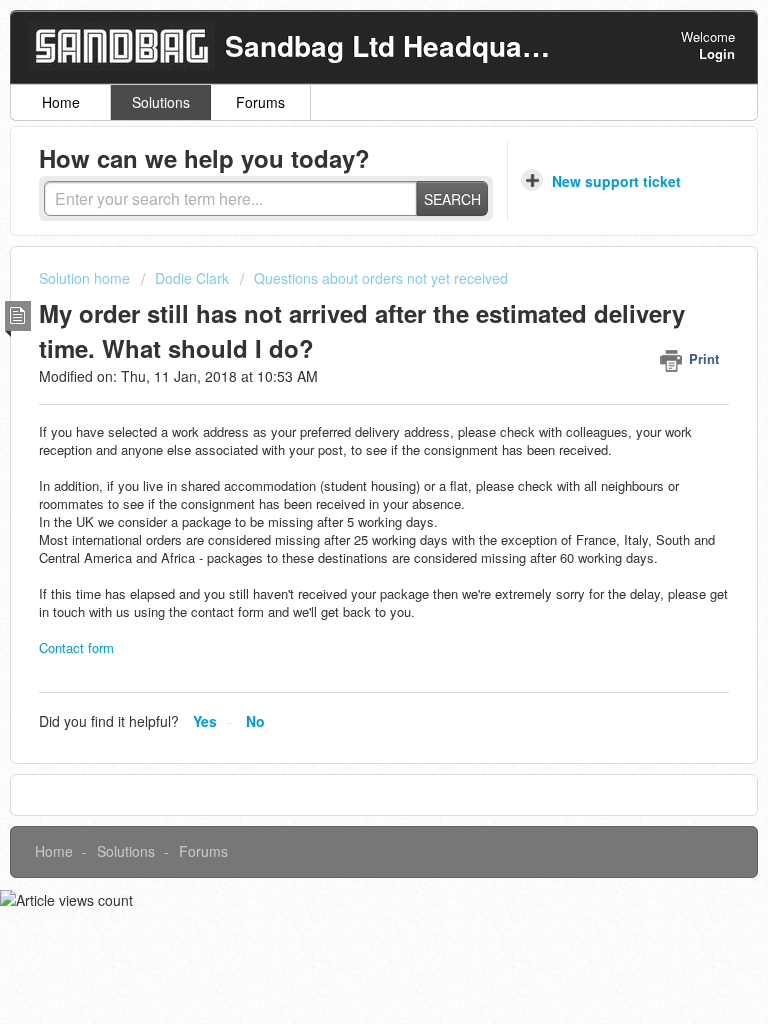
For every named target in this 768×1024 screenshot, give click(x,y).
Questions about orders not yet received (381, 278)
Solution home (86, 278)
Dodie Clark (192, 278)
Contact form (76, 647)
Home (61, 102)
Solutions (161, 102)
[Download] (347, 497)
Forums (260, 102)
